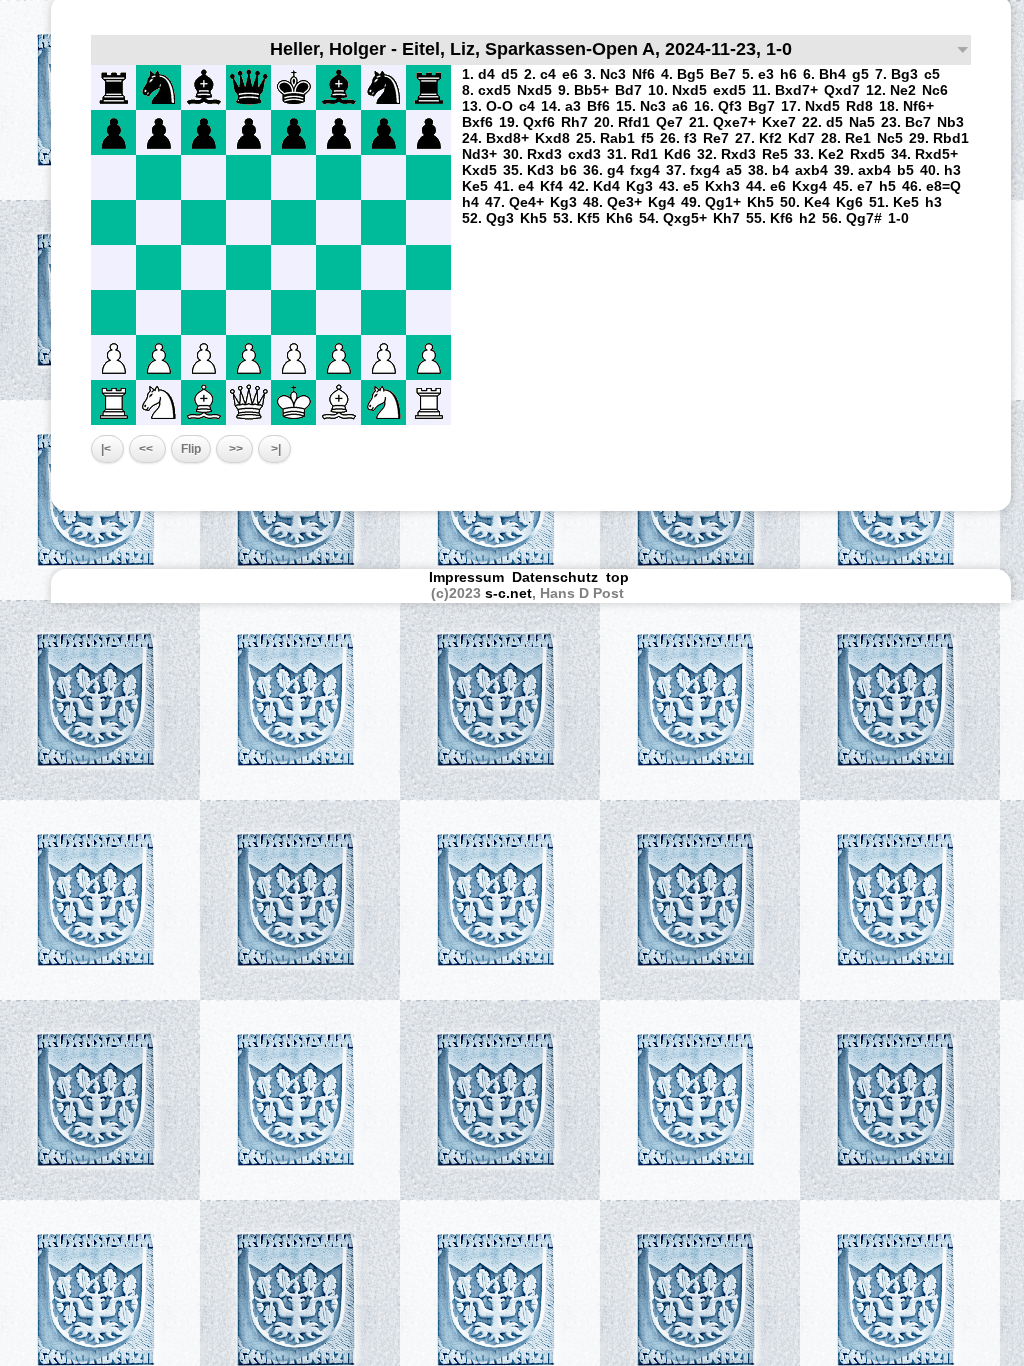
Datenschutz (555, 577)
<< (147, 449)
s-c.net (508, 593)
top (619, 577)
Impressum (466, 577)
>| (274, 449)
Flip (191, 449)
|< (107, 449)
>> (234, 449)
